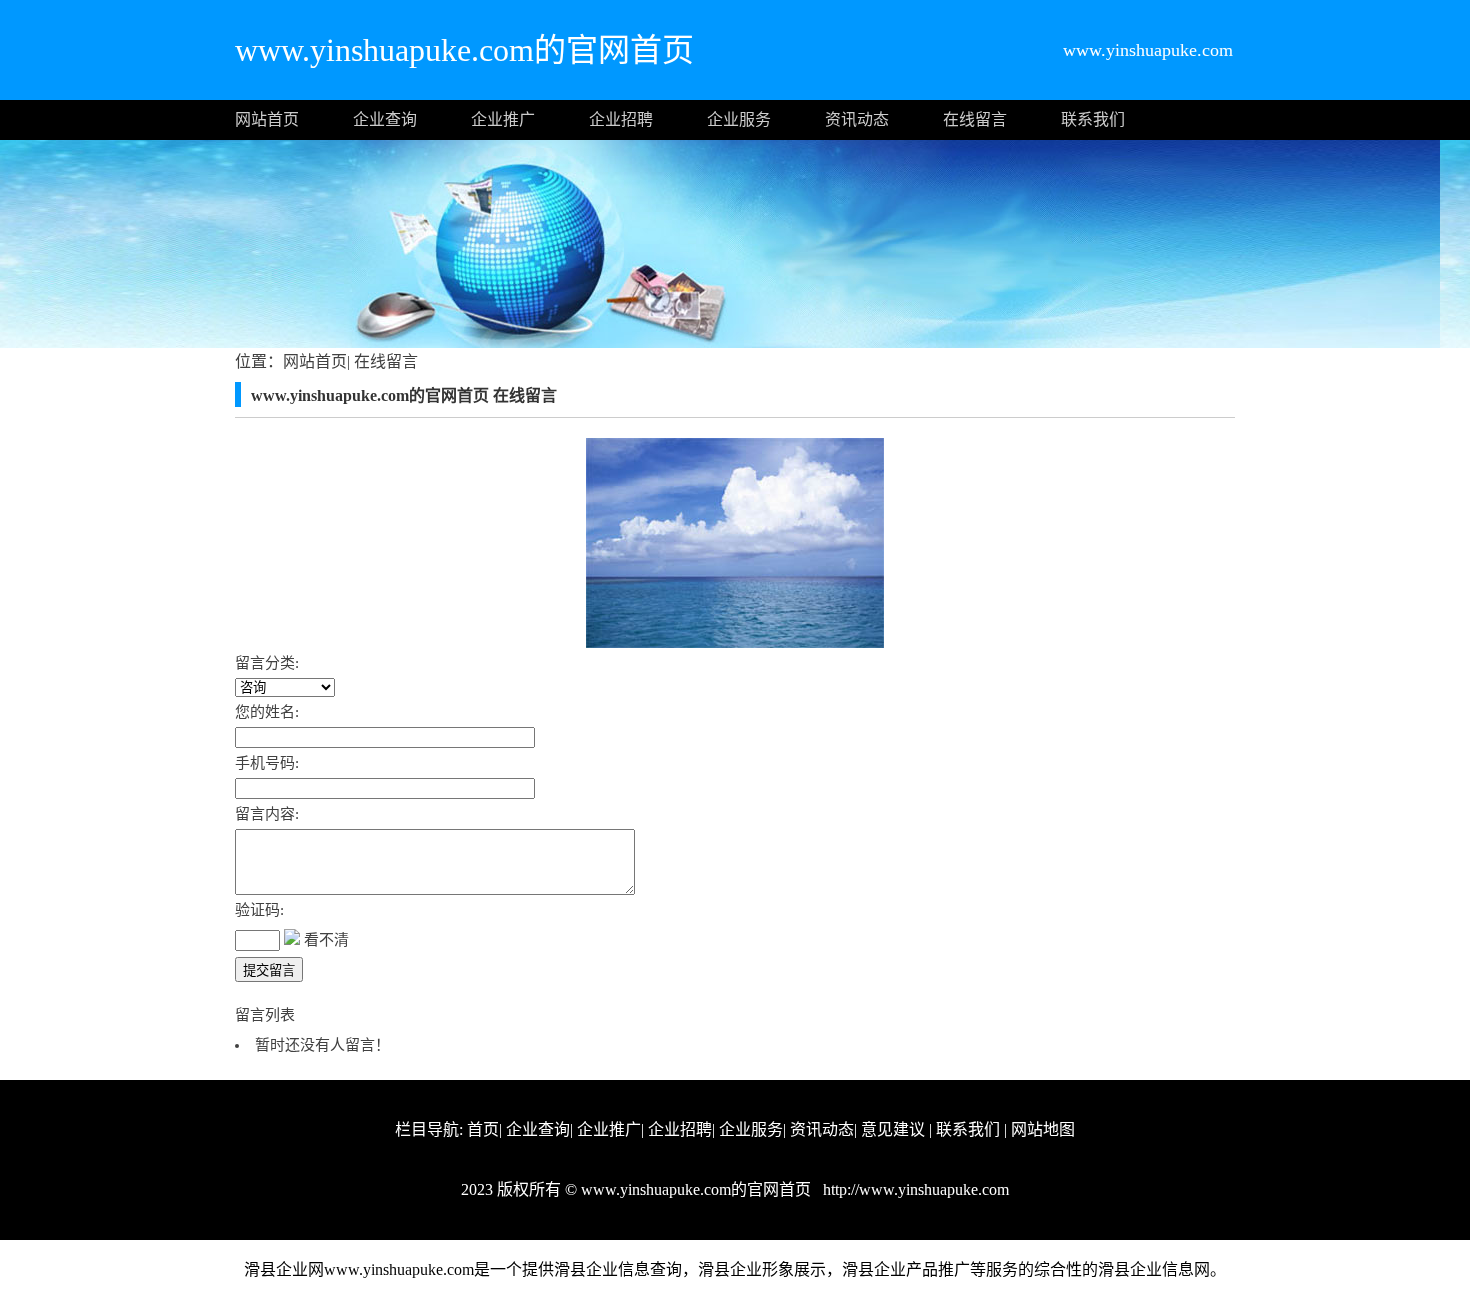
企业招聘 (621, 119)
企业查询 (385, 119)
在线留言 (975, 119)
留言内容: (267, 814)
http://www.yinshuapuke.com (914, 1189)
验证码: (259, 910)
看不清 (326, 940)
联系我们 (1093, 119)
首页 (483, 1129)
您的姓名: (267, 712)
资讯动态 (857, 119)
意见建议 (893, 1129)
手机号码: (267, 763)
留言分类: (267, 663)
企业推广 (503, 119)
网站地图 (1043, 1129)
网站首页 (267, 119)
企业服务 (739, 119)
